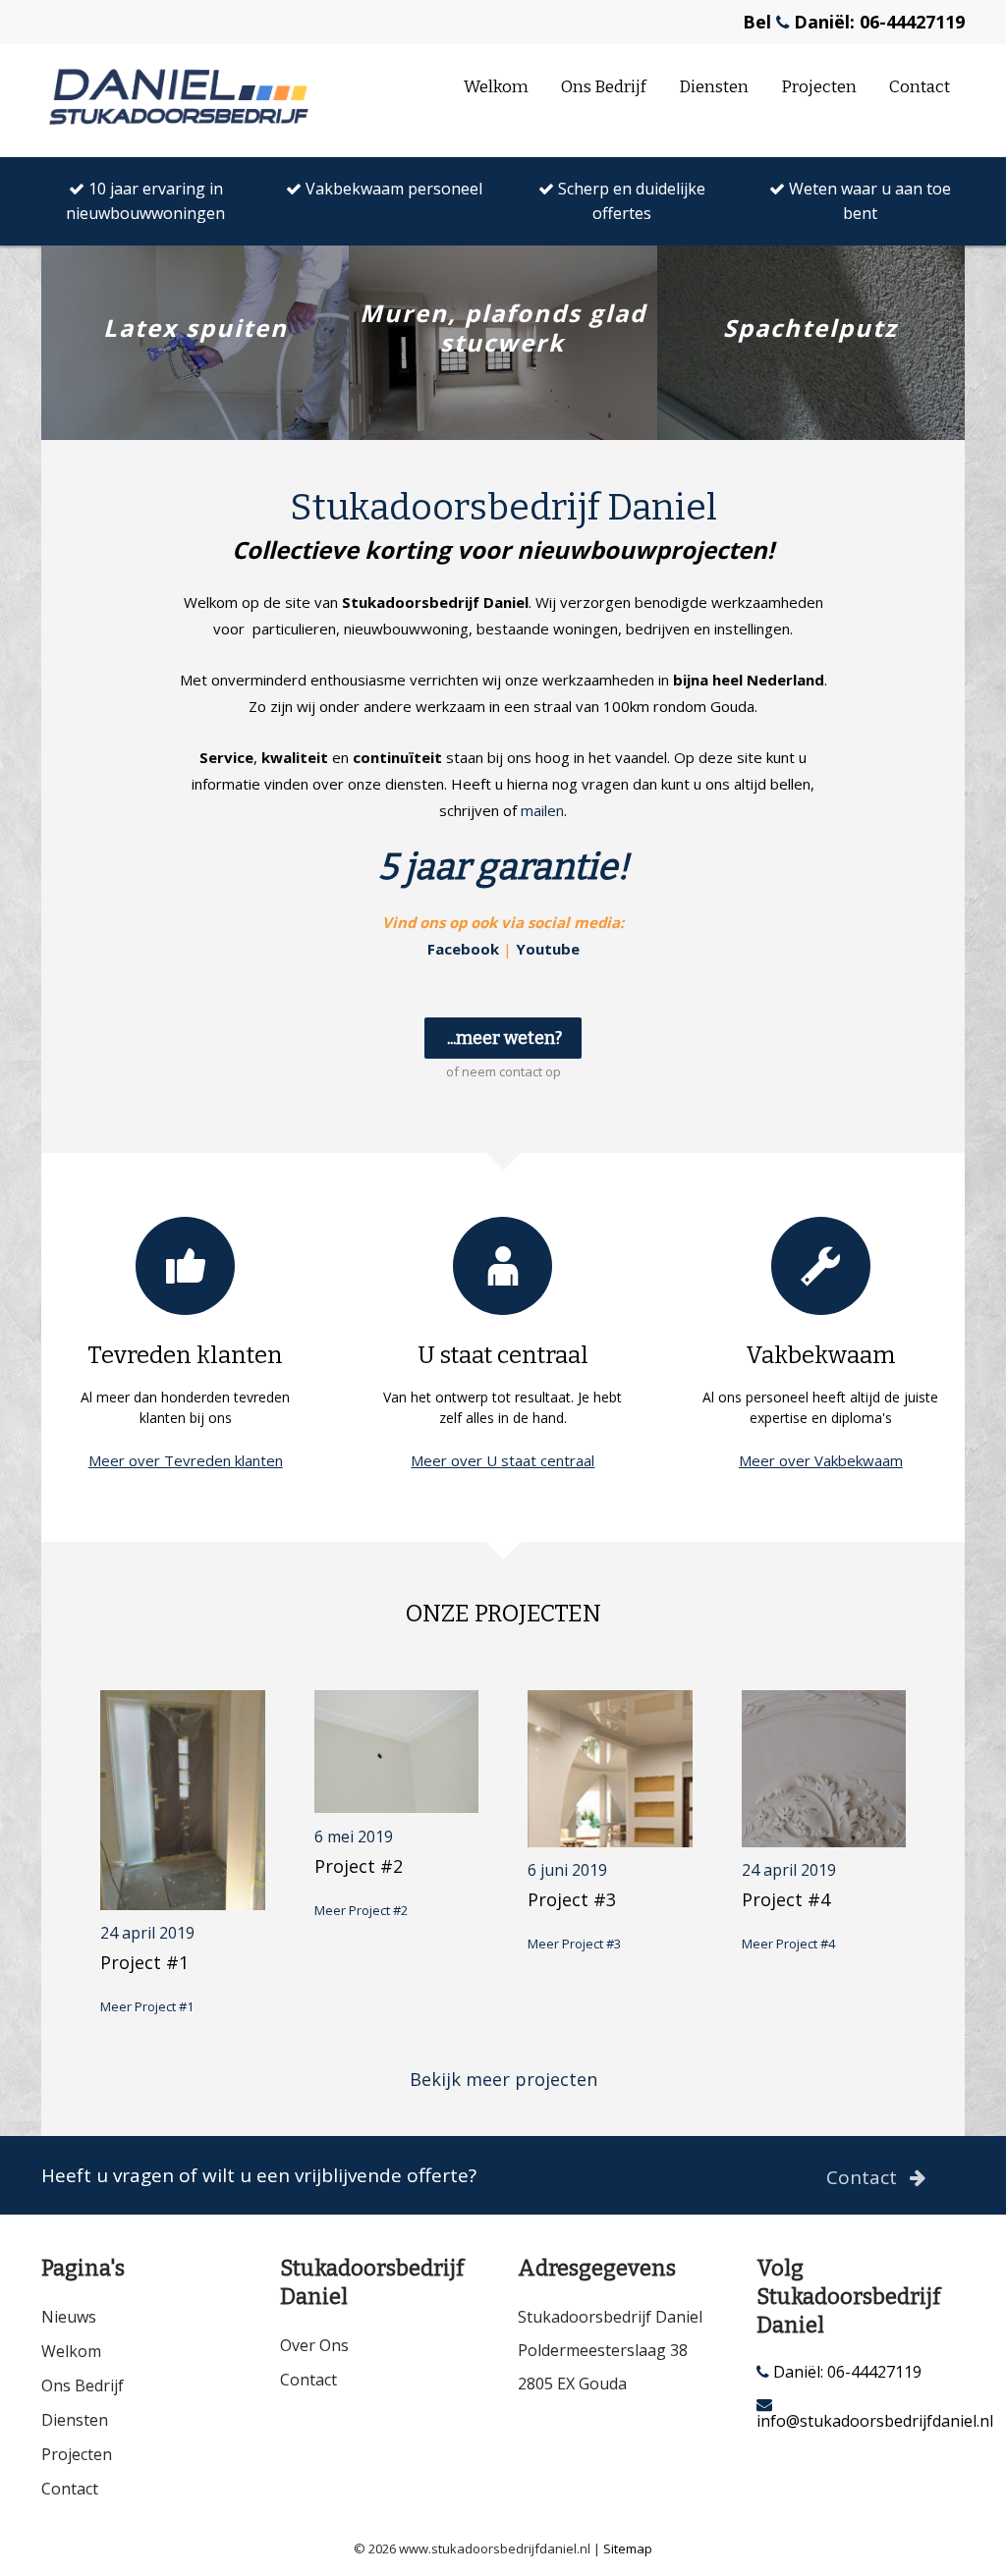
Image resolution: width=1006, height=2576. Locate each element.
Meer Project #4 (788, 1944)
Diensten (714, 87)
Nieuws (69, 2317)
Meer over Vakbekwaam (821, 1460)
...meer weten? (504, 1038)
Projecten (819, 87)
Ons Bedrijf (604, 87)
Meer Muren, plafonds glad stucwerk (503, 408)
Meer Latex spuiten (195, 408)
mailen (542, 810)
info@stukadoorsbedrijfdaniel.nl (861, 2419)
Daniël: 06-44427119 (845, 2372)
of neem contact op (503, 1071)
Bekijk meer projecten (503, 2079)
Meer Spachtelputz (810, 408)
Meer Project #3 (574, 1944)
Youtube (548, 949)
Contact (920, 87)
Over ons (314, 2345)
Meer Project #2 (361, 1910)
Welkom (496, 87)
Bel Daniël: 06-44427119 (854, 22)
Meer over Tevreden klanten (186, 1460)
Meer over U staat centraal (503, 1460)
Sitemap (628, 2549)
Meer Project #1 (147, 2006)
